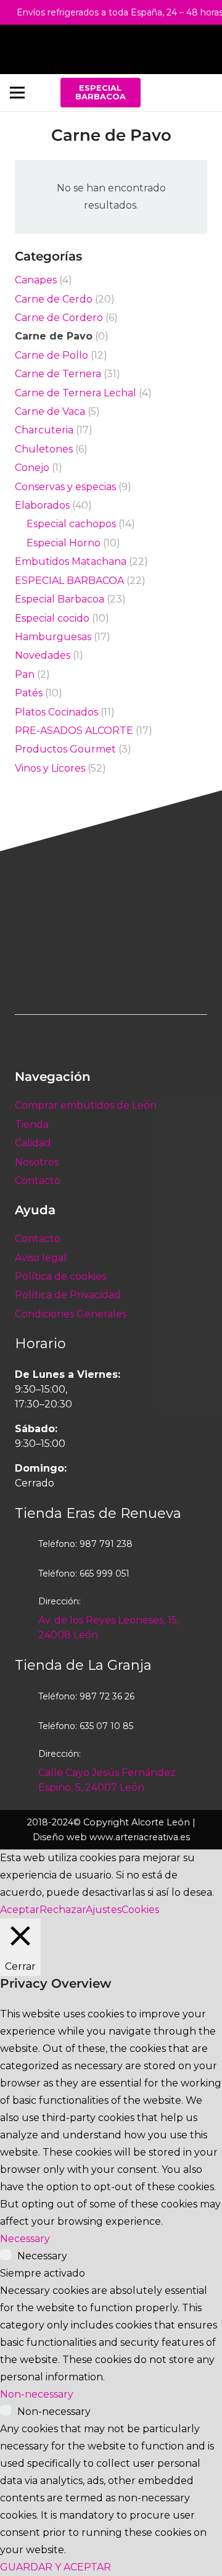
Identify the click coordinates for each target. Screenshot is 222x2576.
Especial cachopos (71, 524)
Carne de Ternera (58, 374)
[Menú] (17, 93)
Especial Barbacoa (60, 599)
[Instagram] (198, 93)
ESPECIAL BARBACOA (69, 581)
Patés (29, 693)
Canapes (36, 280)
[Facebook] (168, 93)
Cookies (140, 1910)
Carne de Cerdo (54, 299)
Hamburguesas (53, 637)
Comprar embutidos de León (86, 1105)
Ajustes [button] (104, 1910)
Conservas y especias (65, 487)
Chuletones (44, 449)
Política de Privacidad (68, 1295)
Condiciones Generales (71, 1314)
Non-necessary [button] (37, 2394)
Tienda (32, 1124)
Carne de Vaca (50, 411)
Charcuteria (44, 430)
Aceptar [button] (20, 1910)
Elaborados (42, 505)
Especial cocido (52, 618)
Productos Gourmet (65, 749)
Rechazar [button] (63, 1910)
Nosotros (37, 1162)
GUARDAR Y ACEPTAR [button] (55, 2567)
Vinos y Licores (50, 768)
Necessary (42, 2256)
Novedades (43, 655)
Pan (25, 674)
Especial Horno (64, 543)
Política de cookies (60, 1276)
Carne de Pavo (54, 336)
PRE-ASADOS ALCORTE (74, 731)
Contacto (38, 1181)
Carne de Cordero (59, 318)
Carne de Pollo (51, 355)
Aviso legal (41, 1258)
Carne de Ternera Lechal (76, 393)
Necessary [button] (25, 2239)
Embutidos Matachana (71, 561)
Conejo (32, 468)
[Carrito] (207, 49)
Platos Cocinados (56, 712)
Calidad (33, 1143)
